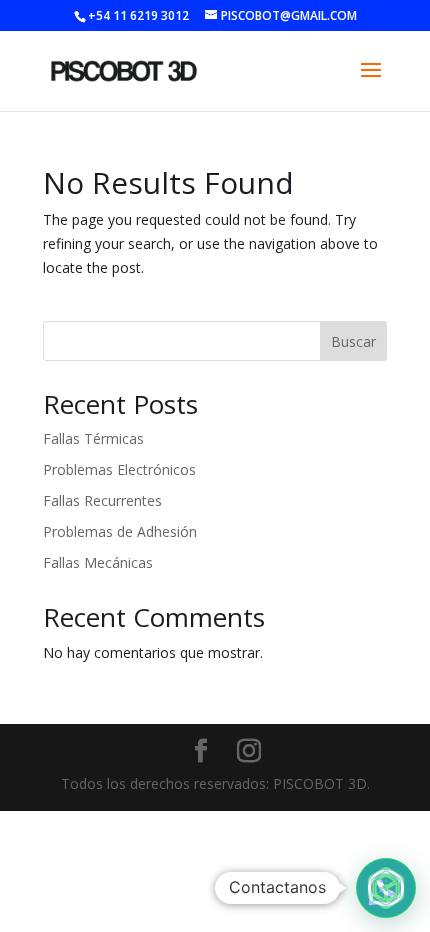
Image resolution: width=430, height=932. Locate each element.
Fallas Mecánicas (98, 562)
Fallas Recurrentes (102, 500)
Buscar (353, 341)
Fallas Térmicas (93, 438)
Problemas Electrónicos (119, 469)
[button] (386, 888)
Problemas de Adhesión (120, 531)
